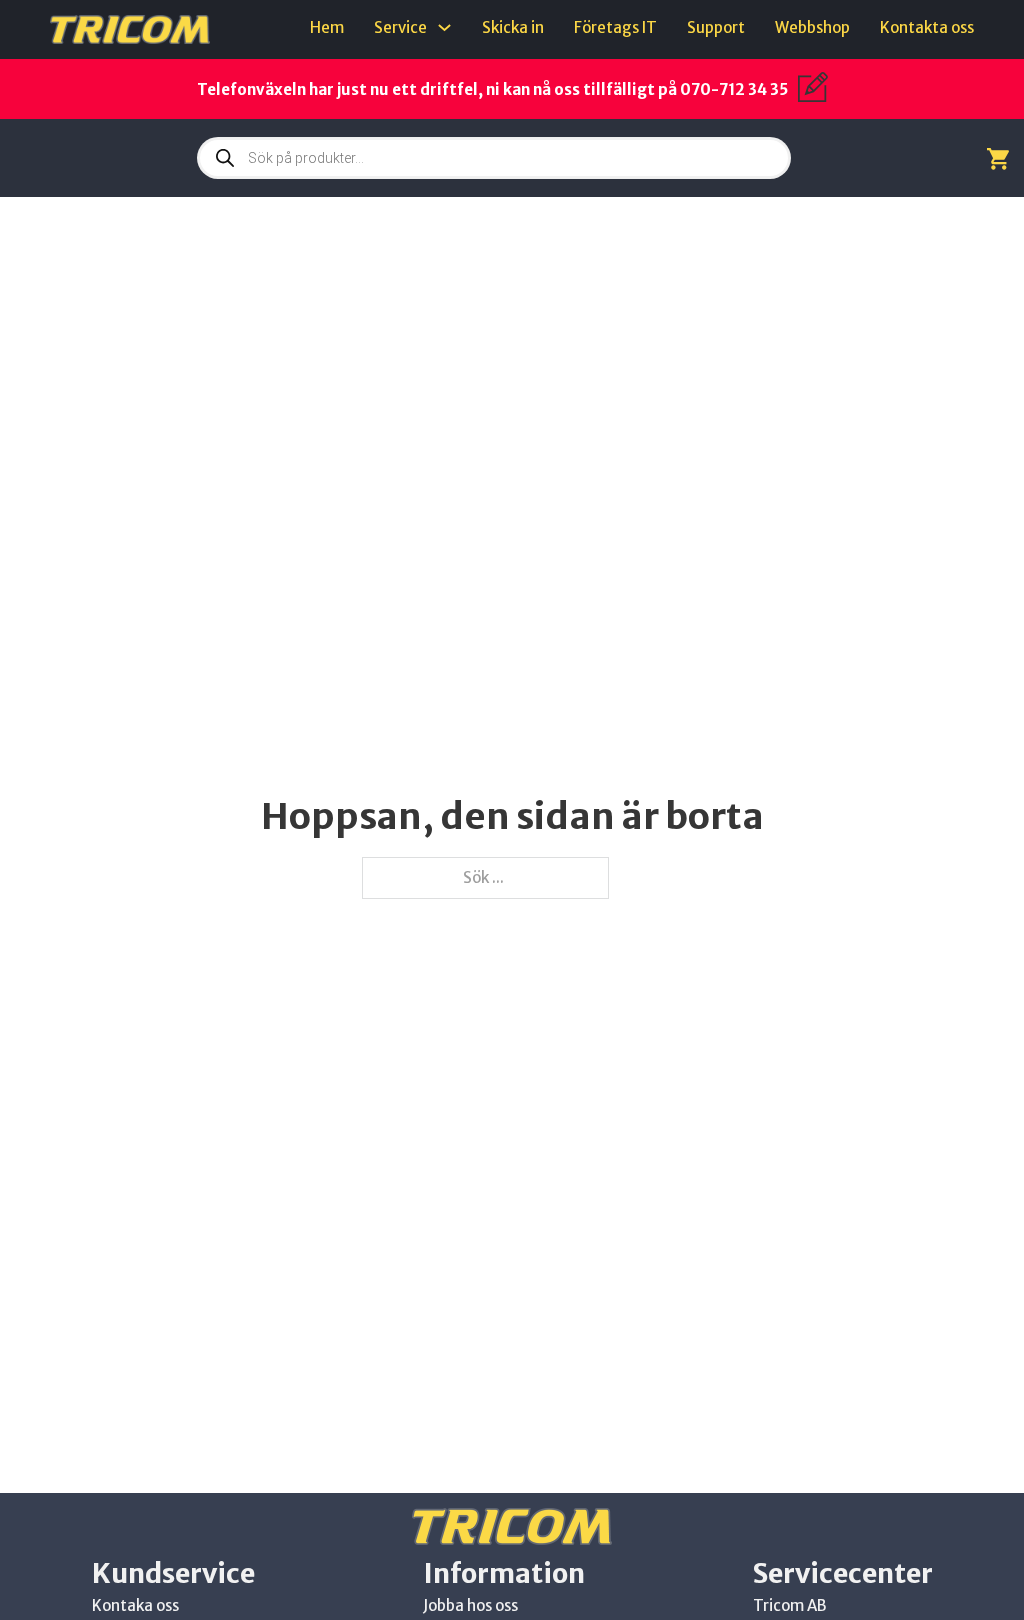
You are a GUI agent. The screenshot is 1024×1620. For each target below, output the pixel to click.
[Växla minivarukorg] (998, 158)
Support (716, 27)
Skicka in (513, 27)
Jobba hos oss (470, 1605)
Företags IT (615, 27)
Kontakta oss (927, 27)
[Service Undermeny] (444, 27)
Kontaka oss (135, 1605)
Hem (327, 27)
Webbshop (812, 27)
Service (400, 27)
